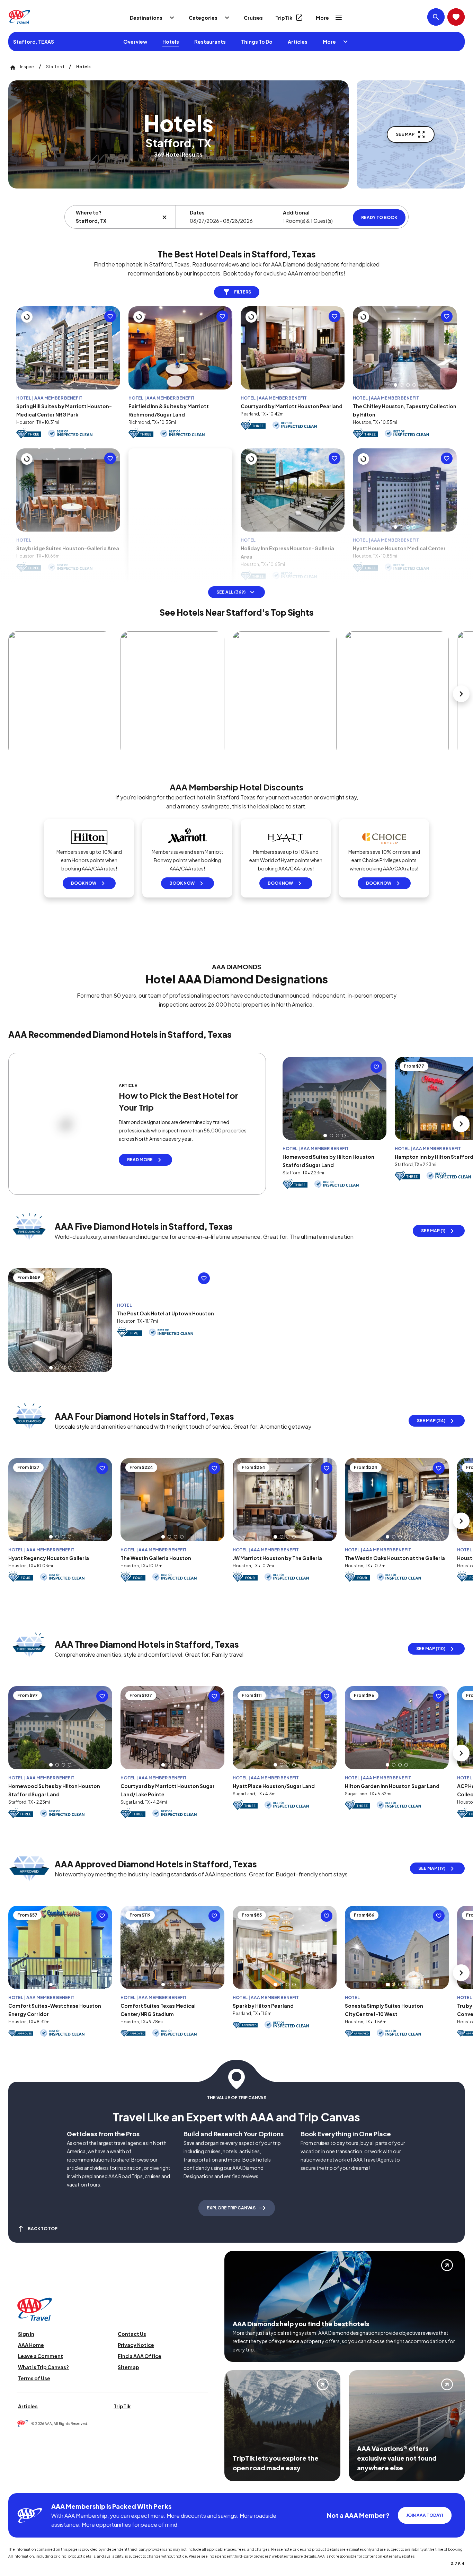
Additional (296, 212)
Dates (197, 212)
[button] (395, 402)
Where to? (89, 212)
